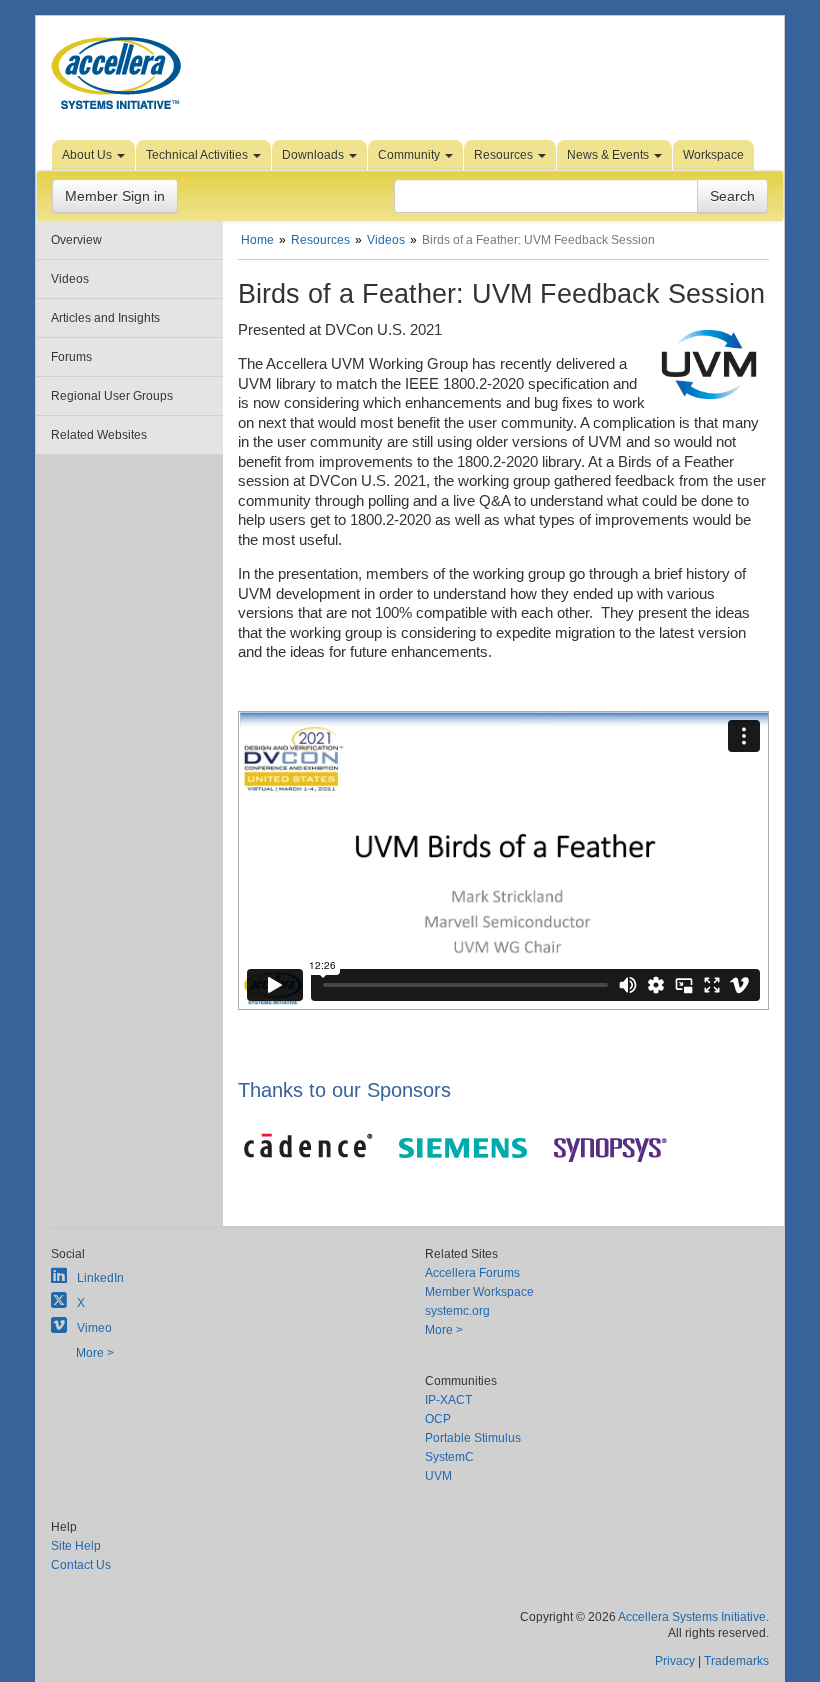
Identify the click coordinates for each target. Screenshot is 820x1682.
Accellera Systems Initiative (692, 1617)
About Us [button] (88, 155)
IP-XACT (448, 1400)
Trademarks (736, 1661)
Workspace (713, 155)
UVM (438, 1476)
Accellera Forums (472, 1273)
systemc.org (457, 1311)
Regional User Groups (112, 396)
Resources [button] (505, 155)
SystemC (449, 1457)
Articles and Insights (105, 318)
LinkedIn (100, 1278)
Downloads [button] (314, 155)
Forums (71, 357)
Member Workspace (479, 1292)
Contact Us (81, 1565)
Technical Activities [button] (198, 155)
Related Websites (99, 435)
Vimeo (94, 1328)
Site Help (76, 1546)
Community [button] (410, 155)
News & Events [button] (609, 155)
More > (95, 1353)
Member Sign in (115, 196)
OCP (438, 1419)
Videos (70, 279)
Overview (76, 240)
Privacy (675, 1661)
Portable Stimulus (473, 1438)
